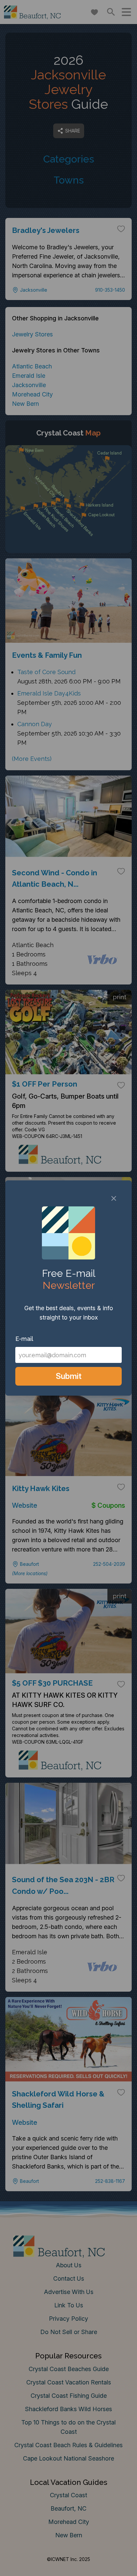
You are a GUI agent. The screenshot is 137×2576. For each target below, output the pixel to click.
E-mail (24, 1339)
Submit (69, 1376)
